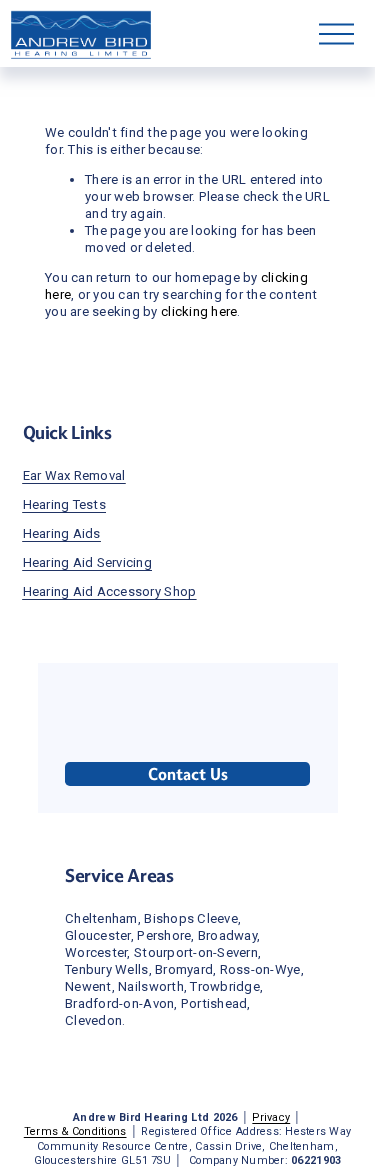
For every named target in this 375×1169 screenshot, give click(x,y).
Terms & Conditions (75, 1131)
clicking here (199, 311)
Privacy (271, 1117)
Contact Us (188, 774)
